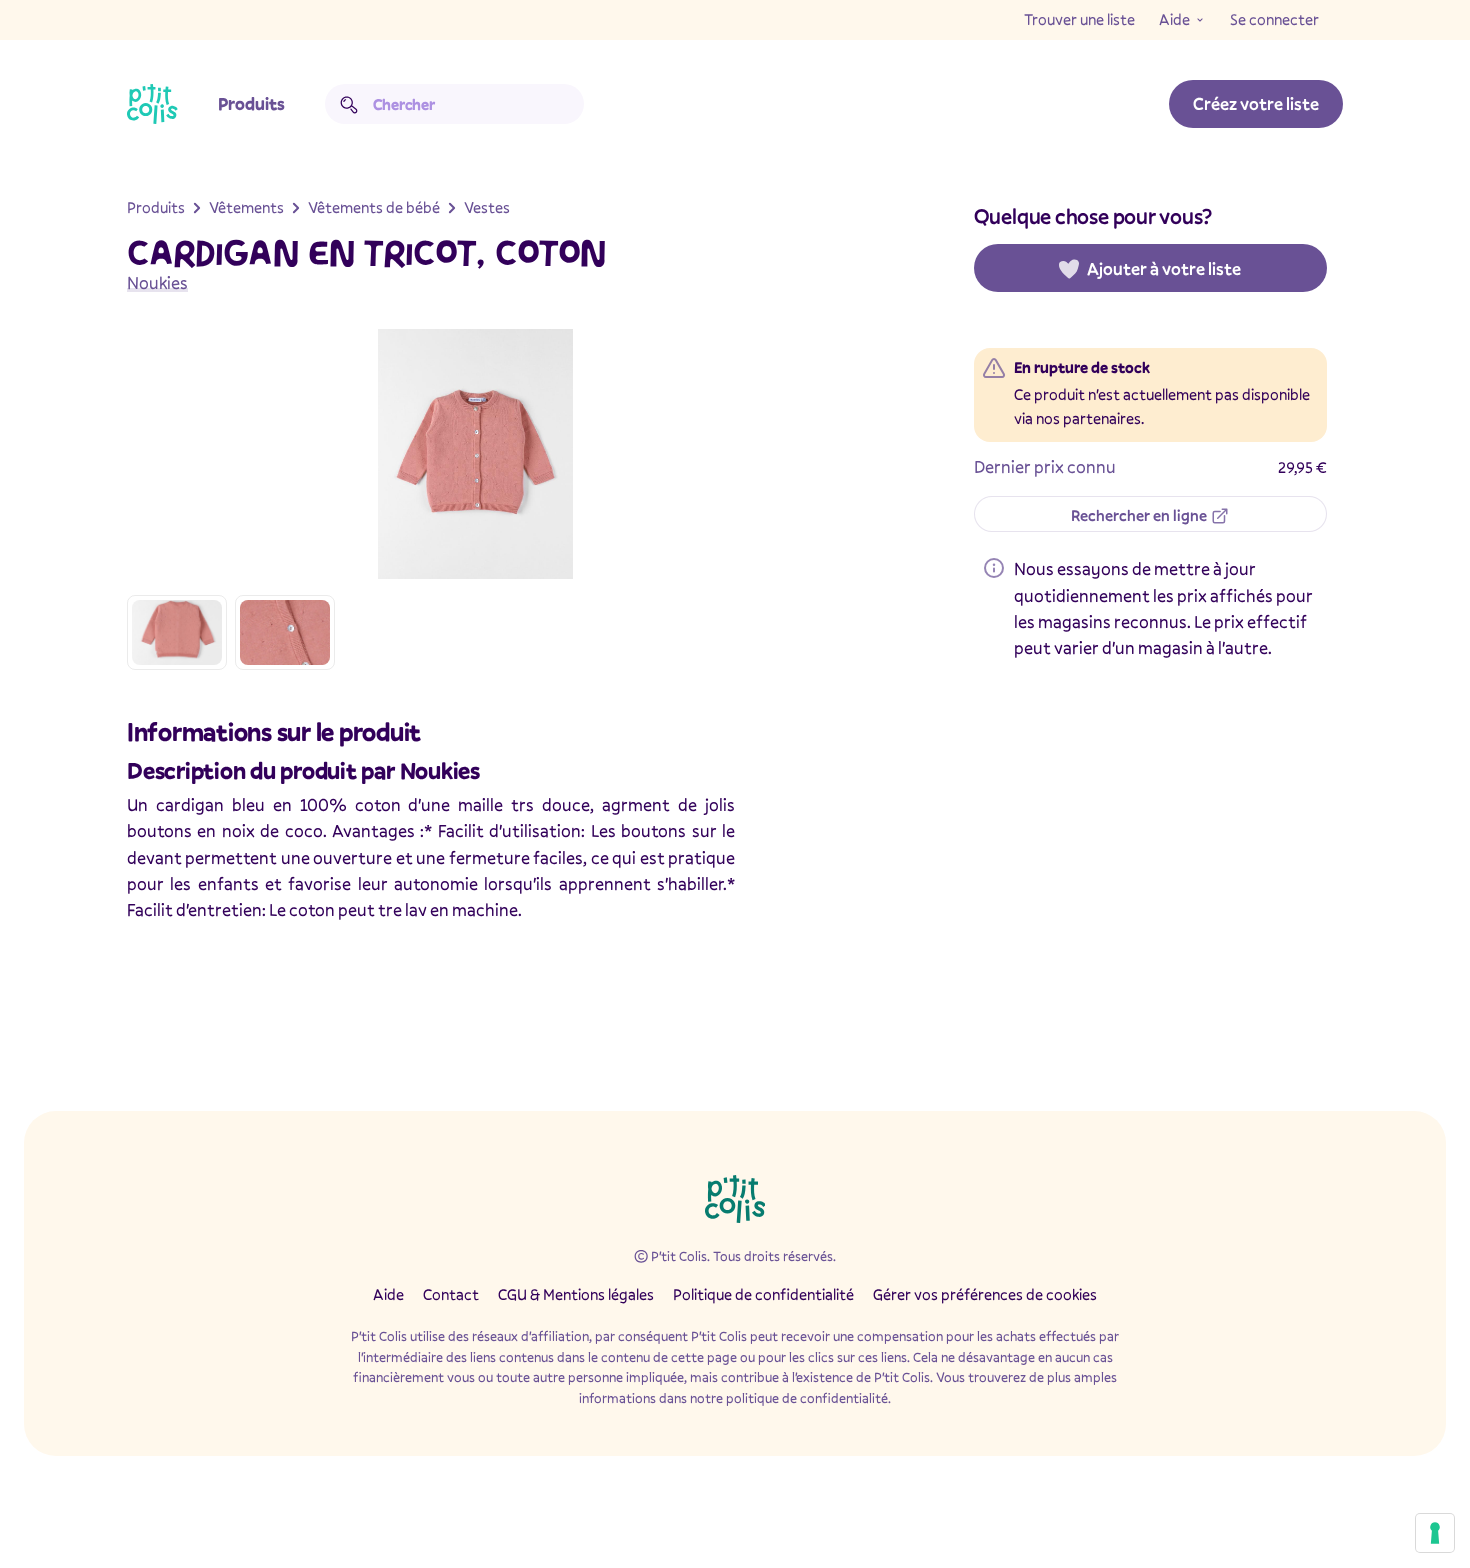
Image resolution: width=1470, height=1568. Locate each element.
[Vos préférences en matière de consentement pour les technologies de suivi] (1435, 1533)
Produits (251, 103)
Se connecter (1274, 19)
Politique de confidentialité (763, 1294)
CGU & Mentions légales (576, 1294)
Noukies (157, 282)
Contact (451, 1294)
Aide (1174, 19)
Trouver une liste (1079, 19)
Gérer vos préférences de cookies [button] (985, 1294)
